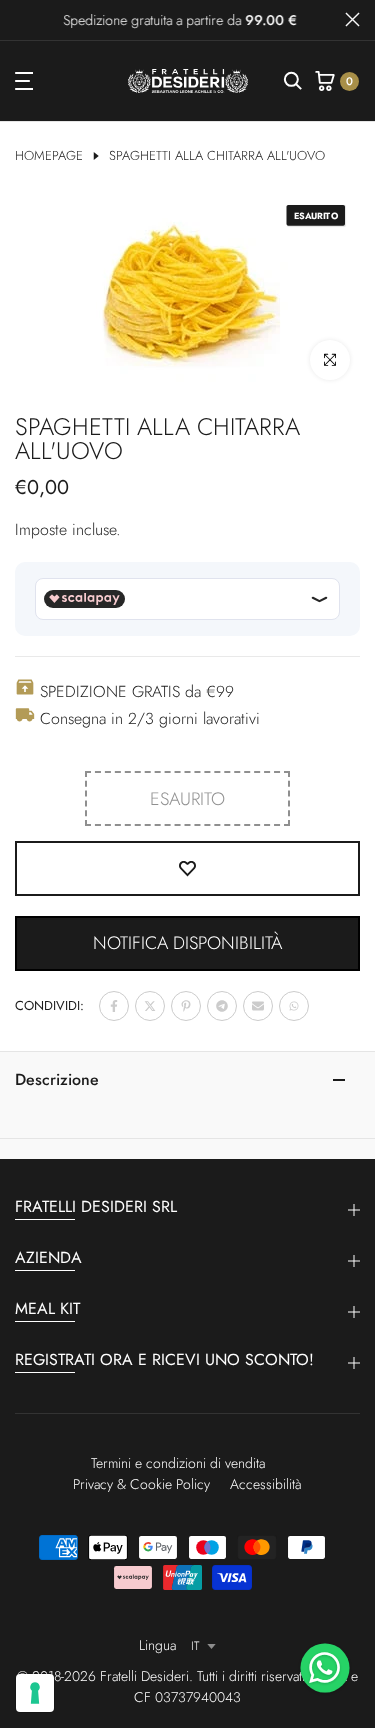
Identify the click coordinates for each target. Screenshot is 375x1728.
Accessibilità (266, 1484)
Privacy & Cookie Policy (141, 1484)
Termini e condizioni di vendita (178, 1463)
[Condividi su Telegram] (222, 1006)
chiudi (352, 19)
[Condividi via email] (258, 1006)
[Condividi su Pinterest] (186, 1006)
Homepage (49, 156)
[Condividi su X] (150, 1006)
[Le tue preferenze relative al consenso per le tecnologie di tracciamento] (35, 1693)
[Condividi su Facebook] (114, 1006)
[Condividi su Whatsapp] (294, 1006)
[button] (187, 943)
